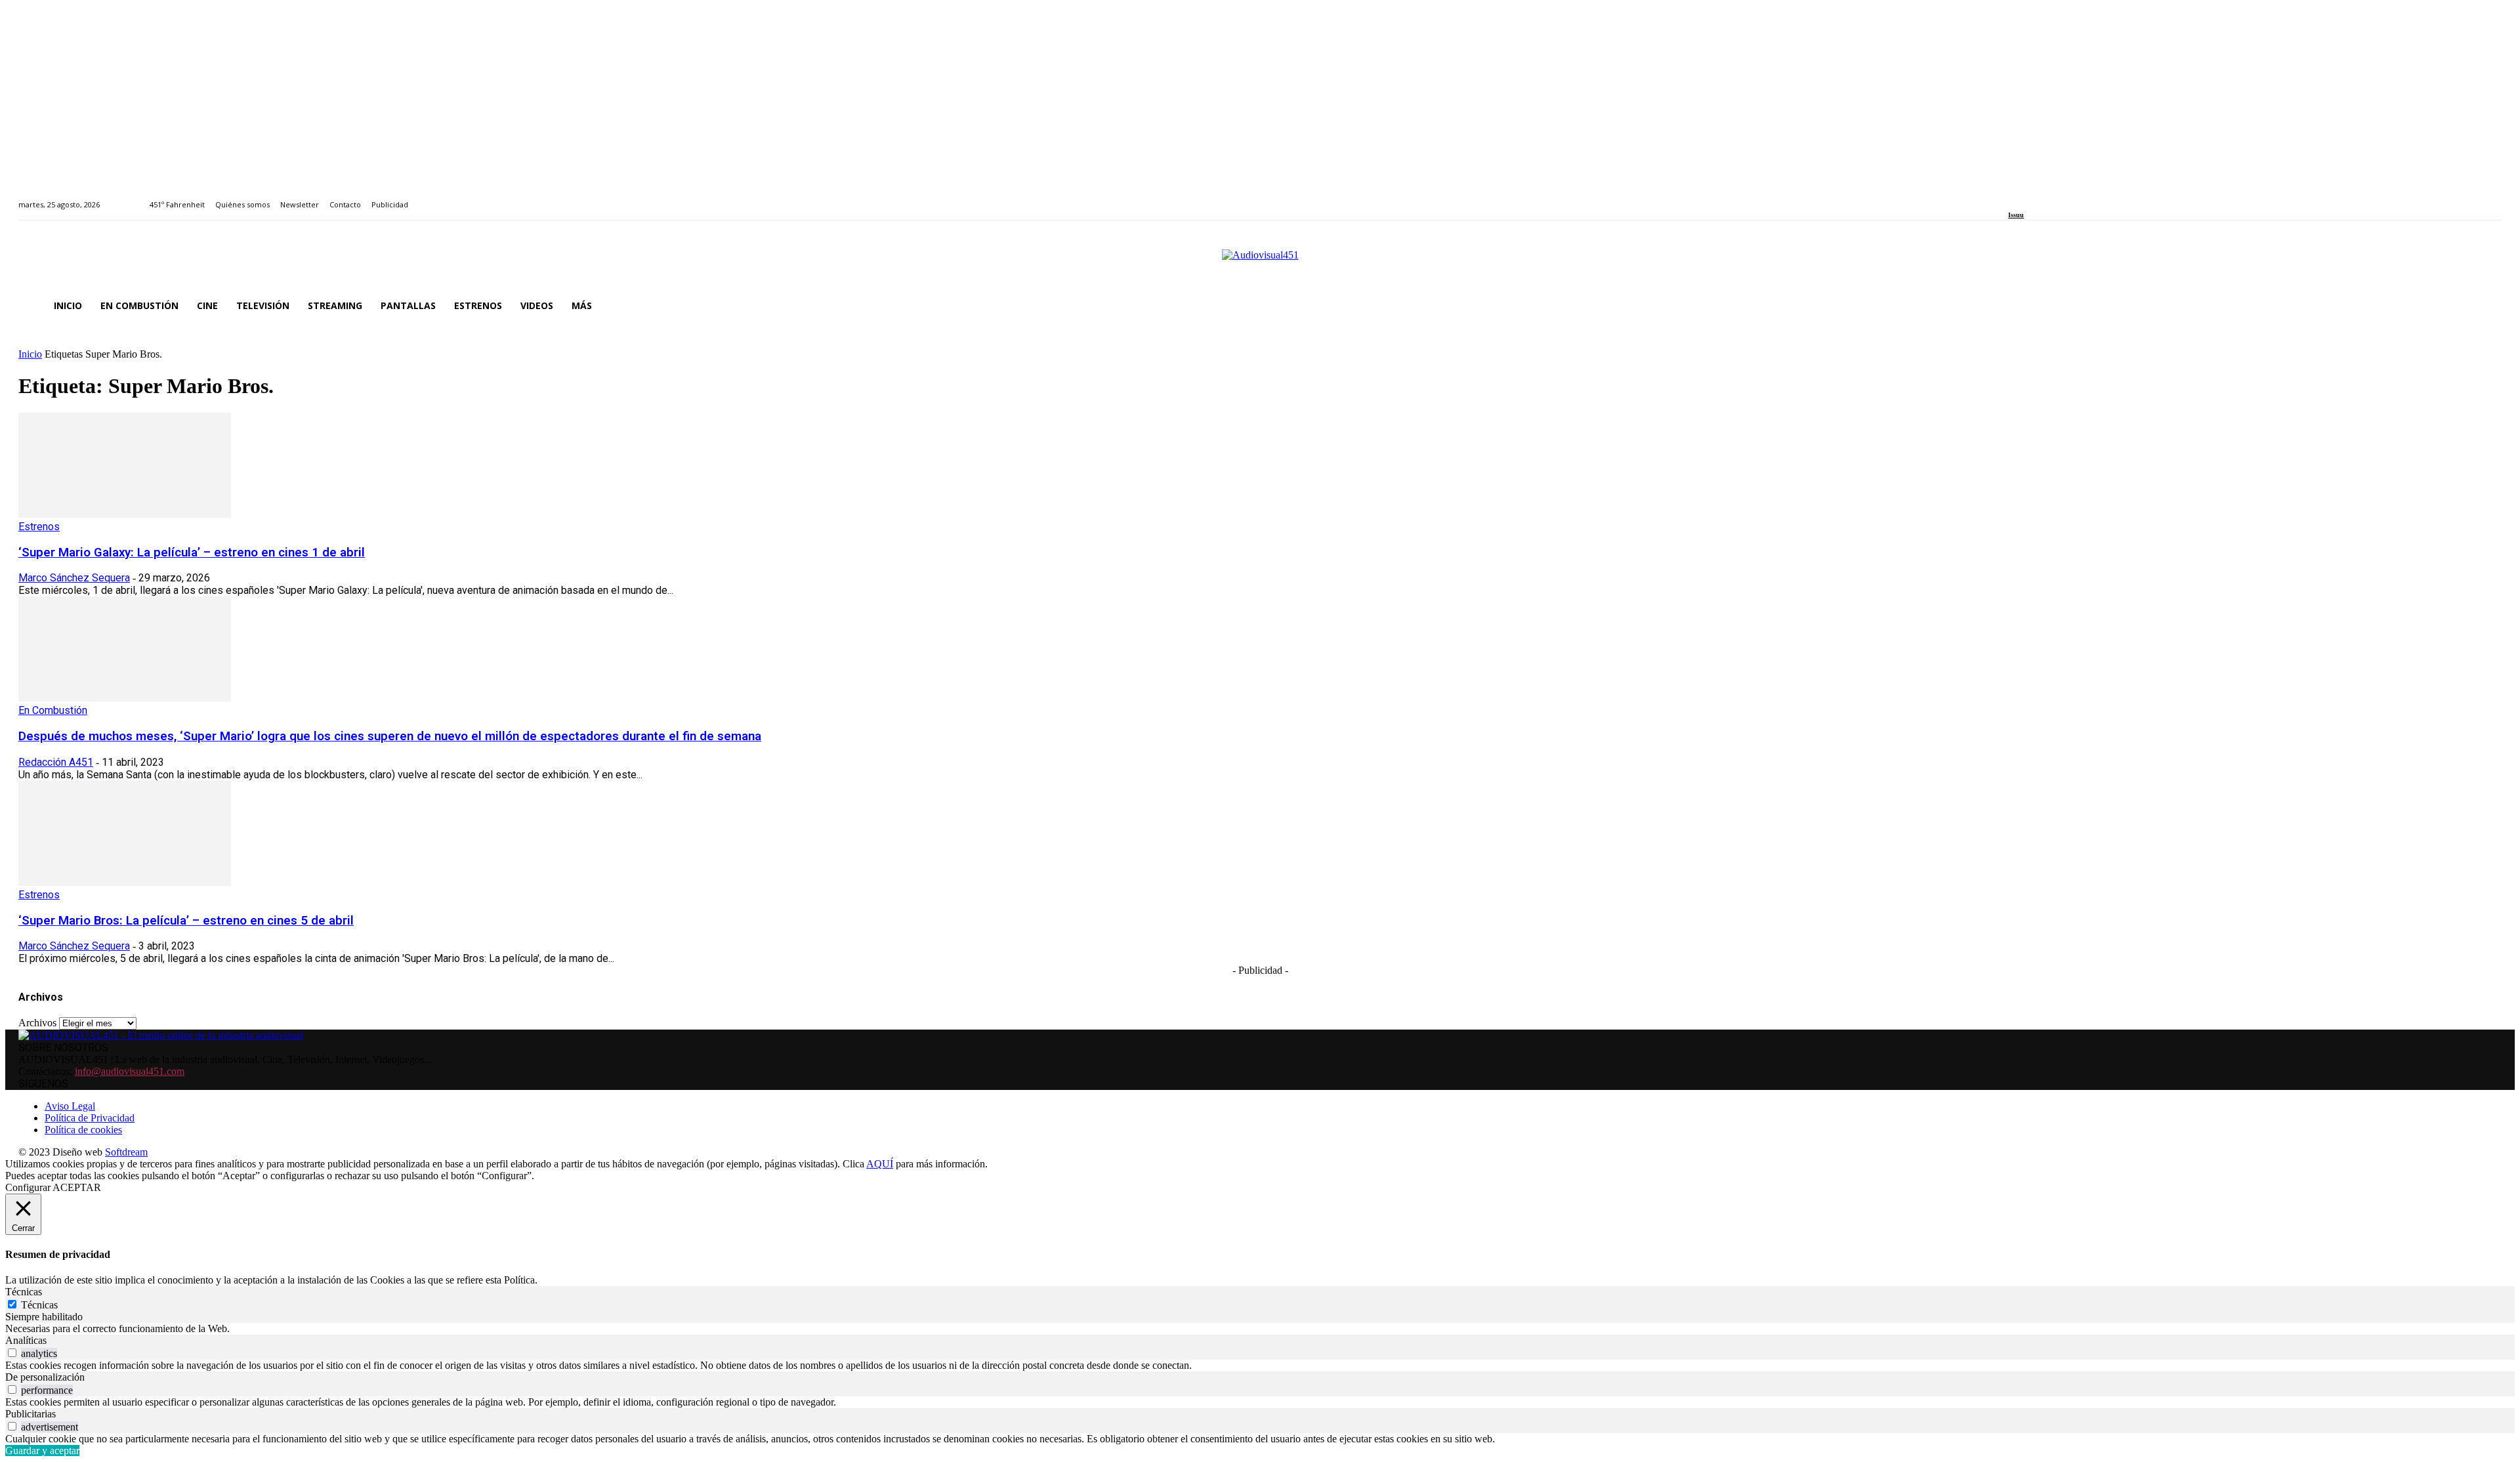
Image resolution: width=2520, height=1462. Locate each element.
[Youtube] (2072, 197)
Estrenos (39, 527)
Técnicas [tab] (24, 1292)
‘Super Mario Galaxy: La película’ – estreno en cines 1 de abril (192, 553)
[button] (2486, 306)
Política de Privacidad (90, 1118)
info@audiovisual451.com (130, 1071)
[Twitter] (2058, 197)
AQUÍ (880, 1164)
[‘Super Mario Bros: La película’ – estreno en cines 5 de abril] (125, 882)
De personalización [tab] (45, 1377)
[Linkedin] (2043, 197)
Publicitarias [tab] (31, 1414)
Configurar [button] (28, 1187)
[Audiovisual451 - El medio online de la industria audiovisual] (1260, 262)
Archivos (37, 1023)
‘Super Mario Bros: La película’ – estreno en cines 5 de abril (186, 921)
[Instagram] (2027, 197)
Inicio (30, 354)
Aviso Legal (70, 1106)
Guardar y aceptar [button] (42, 1451)
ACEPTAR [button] (77, 1187)
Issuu (2016, 215)
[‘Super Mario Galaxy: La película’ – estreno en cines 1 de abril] (125, 514)
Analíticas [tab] (26, 1340)
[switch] (12, 1353)
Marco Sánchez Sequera (74, 578)
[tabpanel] (1260, 1329)
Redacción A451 (56, 762)
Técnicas (39, 1305)
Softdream (126, 1152)
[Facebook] (2012, 197)
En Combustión (53, 710)
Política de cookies (83, 1130)
